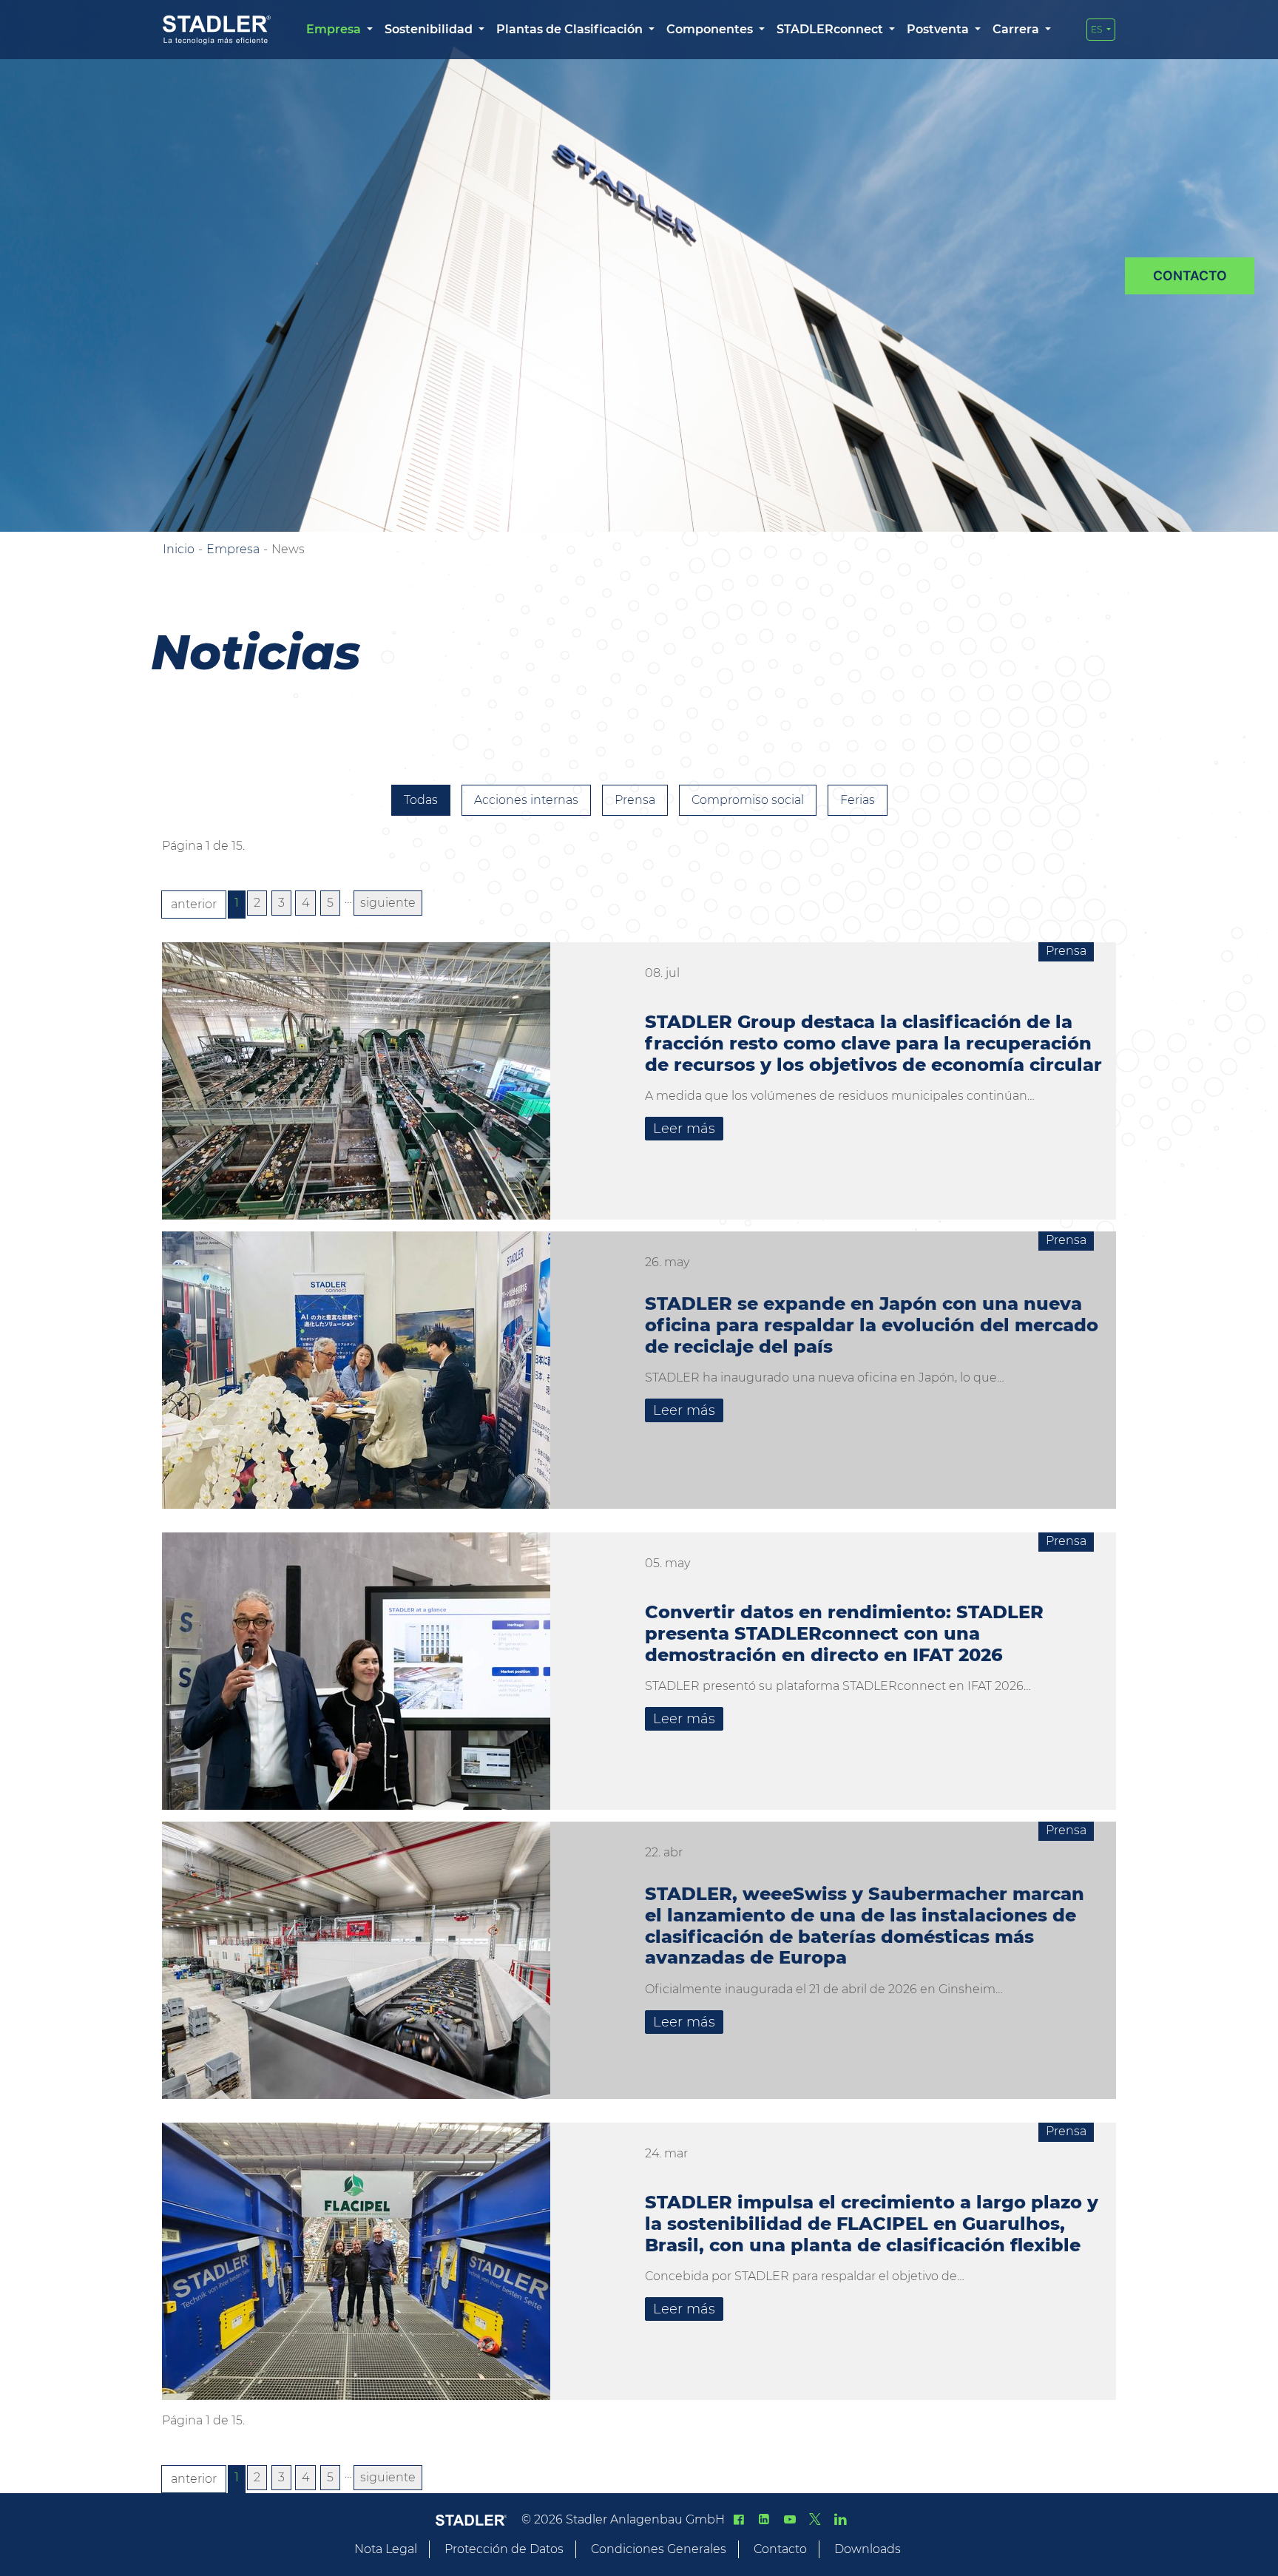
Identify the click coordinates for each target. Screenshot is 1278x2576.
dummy (1190, 276)
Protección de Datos (504, 2549)
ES (1098, 29)
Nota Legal (386, 2549)
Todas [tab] (421, 800)
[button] (339, 30)
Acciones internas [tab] (526, 800)
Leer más (684, 1129)
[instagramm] (840, 2519)
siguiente (388, 903)
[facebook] (739, 2519)
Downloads (868, 2549)
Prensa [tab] (635, 800)
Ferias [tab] (858, 800)
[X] (815, 2519)
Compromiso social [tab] (748, 800)
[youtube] (789, 2519)
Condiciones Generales (659, 2549)
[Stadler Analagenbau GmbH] (217, 30)
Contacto (780, 2549)
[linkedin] (764, 2519)
